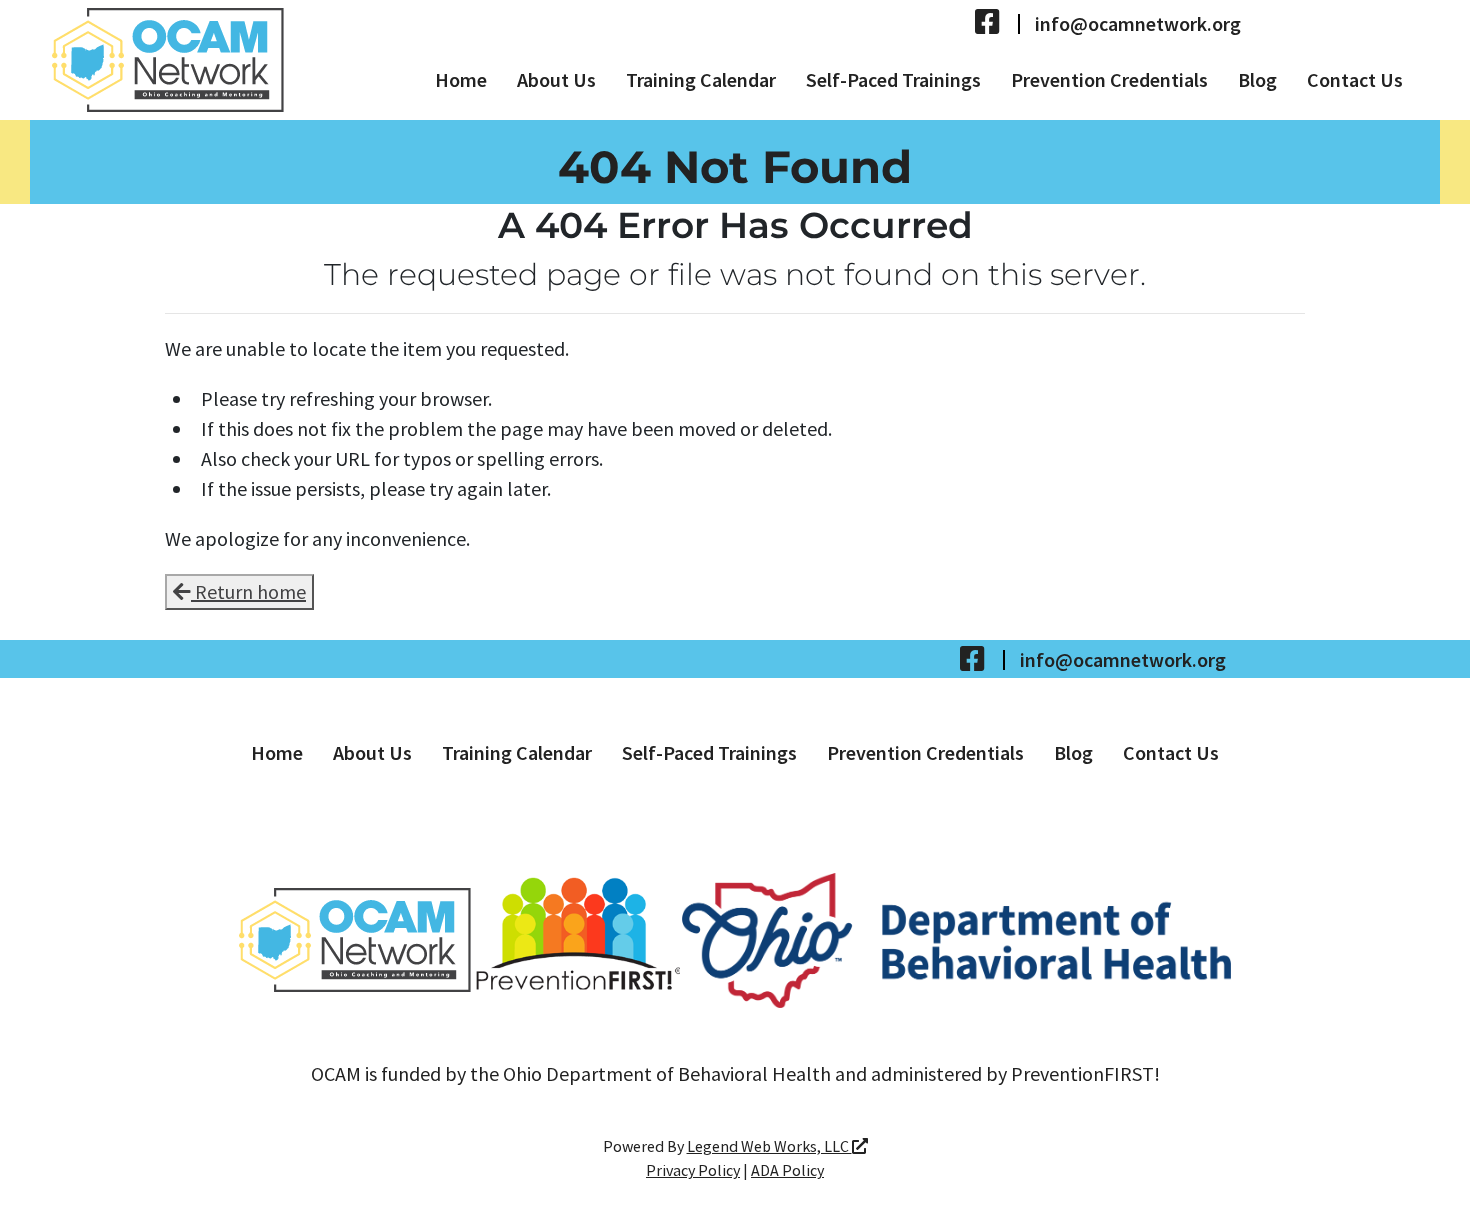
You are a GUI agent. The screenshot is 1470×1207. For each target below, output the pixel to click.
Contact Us (1355, 79)
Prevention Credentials (1109, 79)
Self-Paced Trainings (893, 79)
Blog (1257, 79)
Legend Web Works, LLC (769, 1146)
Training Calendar (701, 79)
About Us (556, 79)
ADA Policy (787, 1170)
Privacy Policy (693, 1170)
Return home (248, 591)
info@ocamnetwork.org (1138, 24)
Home (461, 79)
